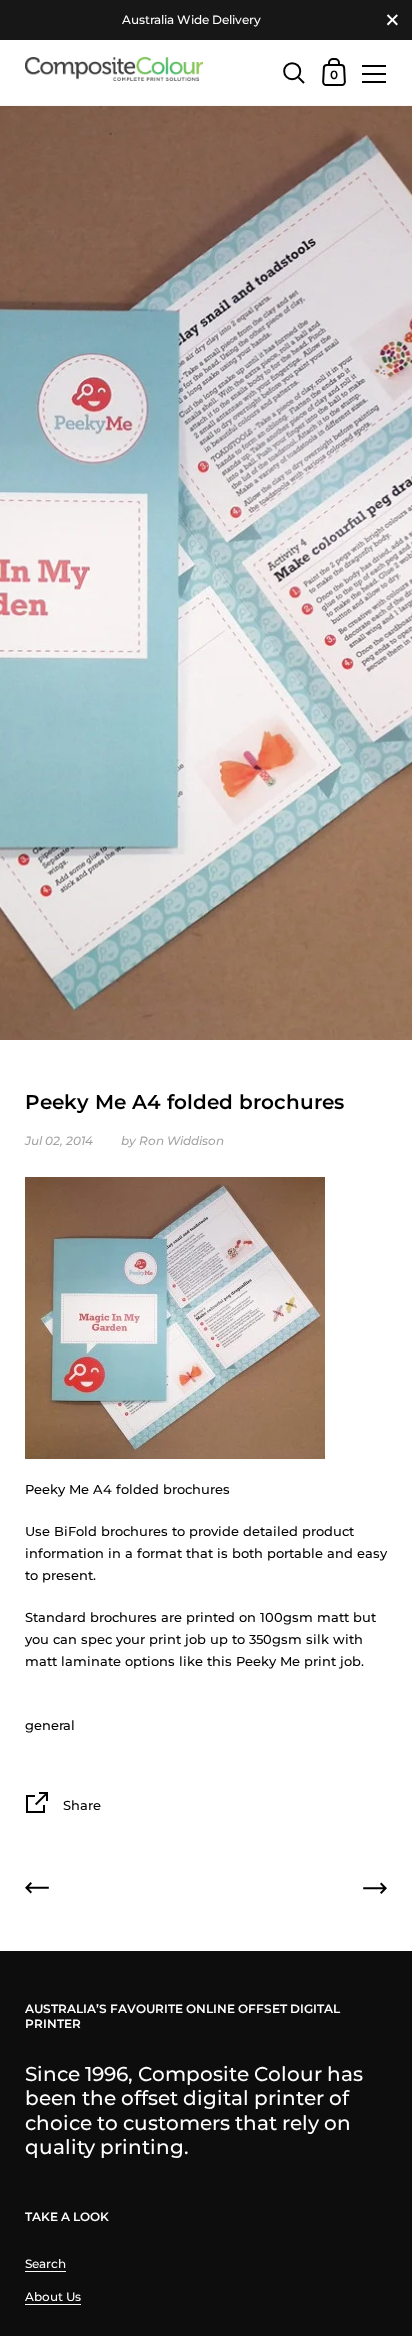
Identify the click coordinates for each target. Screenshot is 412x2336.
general (50, 1725)
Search (45, 2263)
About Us (53, 2296)
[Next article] (375, 1891)
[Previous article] (37, 1891)
